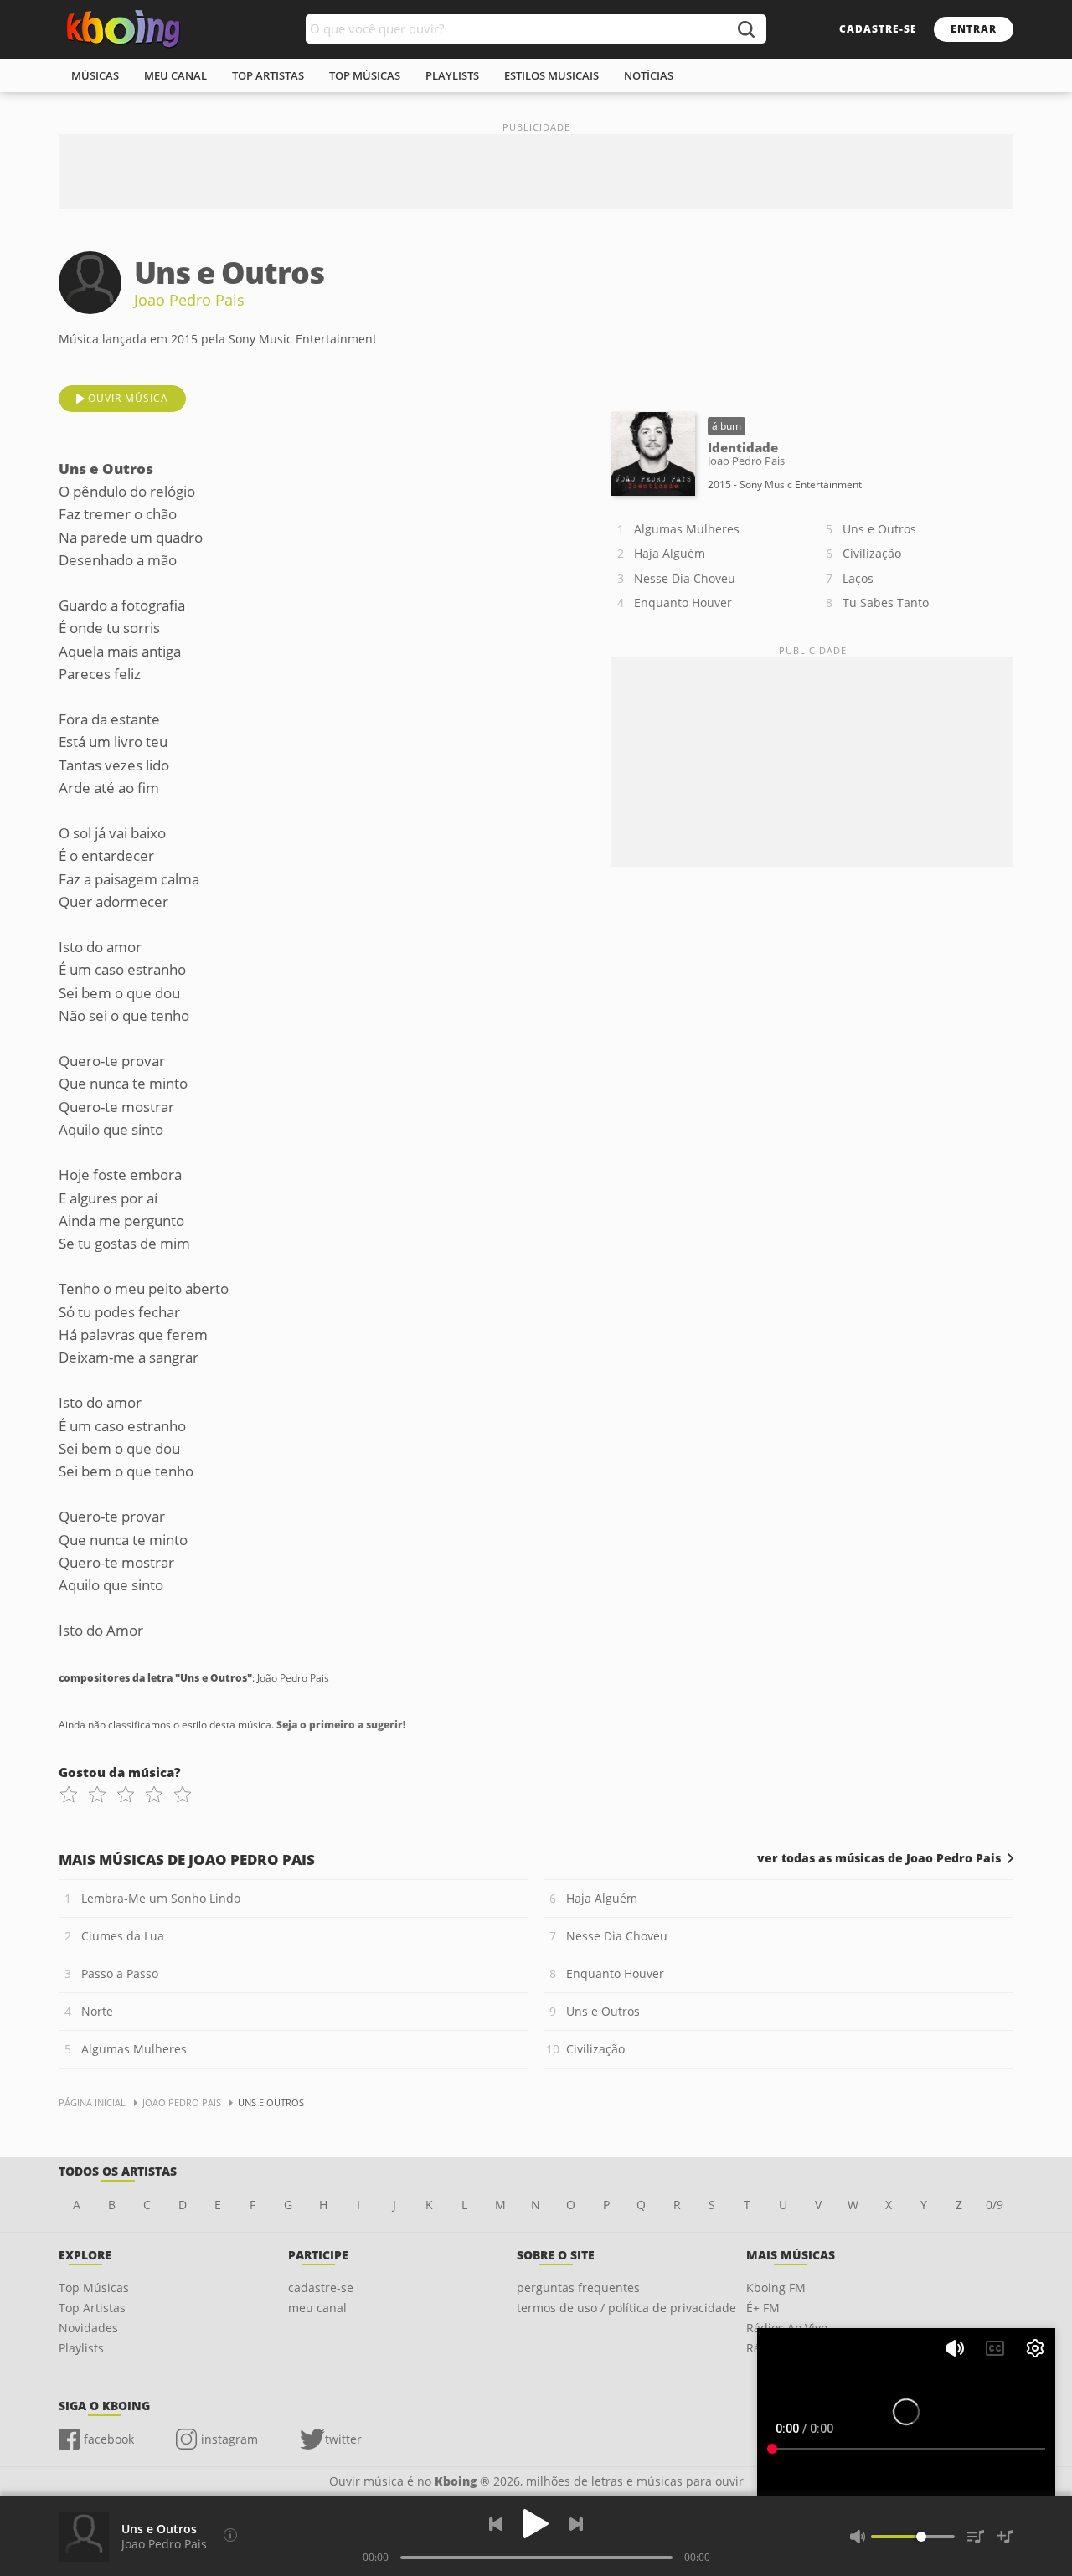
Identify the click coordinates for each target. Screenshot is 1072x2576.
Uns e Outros (879, 529)
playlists (452, 75)
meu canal (175, 75)
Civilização (872, 553)
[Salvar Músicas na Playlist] (1005, 2537)
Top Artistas (92, 2308)
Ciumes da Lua (123, 1936)
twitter (343, 2439)
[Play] (536, 2524)
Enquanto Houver (683, 603)
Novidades (88, 2328)
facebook (109, 2439)
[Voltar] (496, 2524)
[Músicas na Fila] (976, 2537)
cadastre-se (878, 29)
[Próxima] (576, 2524)
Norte (97, 2011)
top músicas (365, 75)
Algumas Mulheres (687, 529)
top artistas (268, 75)
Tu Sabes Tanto (886, 603)
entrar (974, 29)
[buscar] (745, 29)
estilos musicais (551, 75)
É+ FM (763, 2308)
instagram (229, 2439)
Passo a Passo (120, 1973)
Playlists (81, 2348)
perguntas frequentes (578, 2287)
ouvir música (128, 398)
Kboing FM (776, 2287)
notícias (649, 75)
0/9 (995, 2205)
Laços (858, 578)
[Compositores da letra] (230, 2535)
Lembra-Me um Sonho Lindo (161, 1898)
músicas (95, 75)
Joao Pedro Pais (189, 300)
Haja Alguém (670, 553)
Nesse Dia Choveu (685, 578)
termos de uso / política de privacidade (626, 2308)
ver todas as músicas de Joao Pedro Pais (879, 1858)
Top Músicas (94, 2287)
